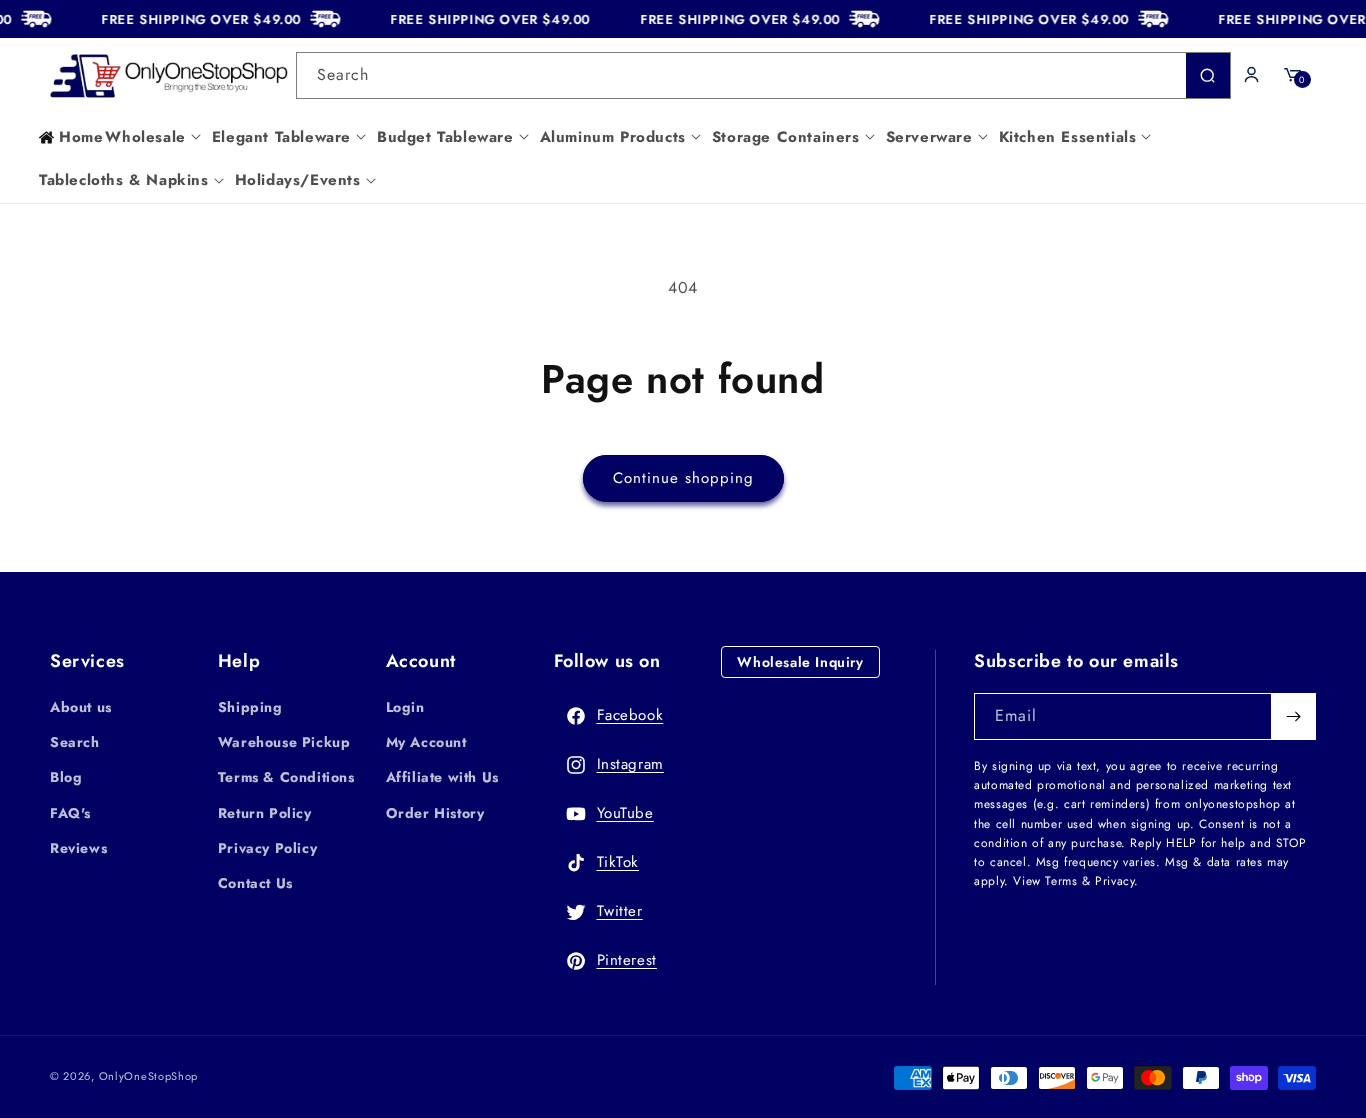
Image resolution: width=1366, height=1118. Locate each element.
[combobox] (763, 75)
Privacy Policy (267, 848)
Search (75, 742)
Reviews (78, 848)
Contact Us (255, 883)
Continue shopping (683, 478)
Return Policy (265, 813)
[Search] (1208, 75)
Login (405, 707)
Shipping (250, 707)
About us (81, 707)
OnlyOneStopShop (149, 1076)
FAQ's (70, 813)
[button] (157, 138)
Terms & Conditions (286, 777)
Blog (66, 777)
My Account (426, 742)
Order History (435, 813)
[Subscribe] (1293, 716)
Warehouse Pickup (284, 742)
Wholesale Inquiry (800, 662)
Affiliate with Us (442, 777)
